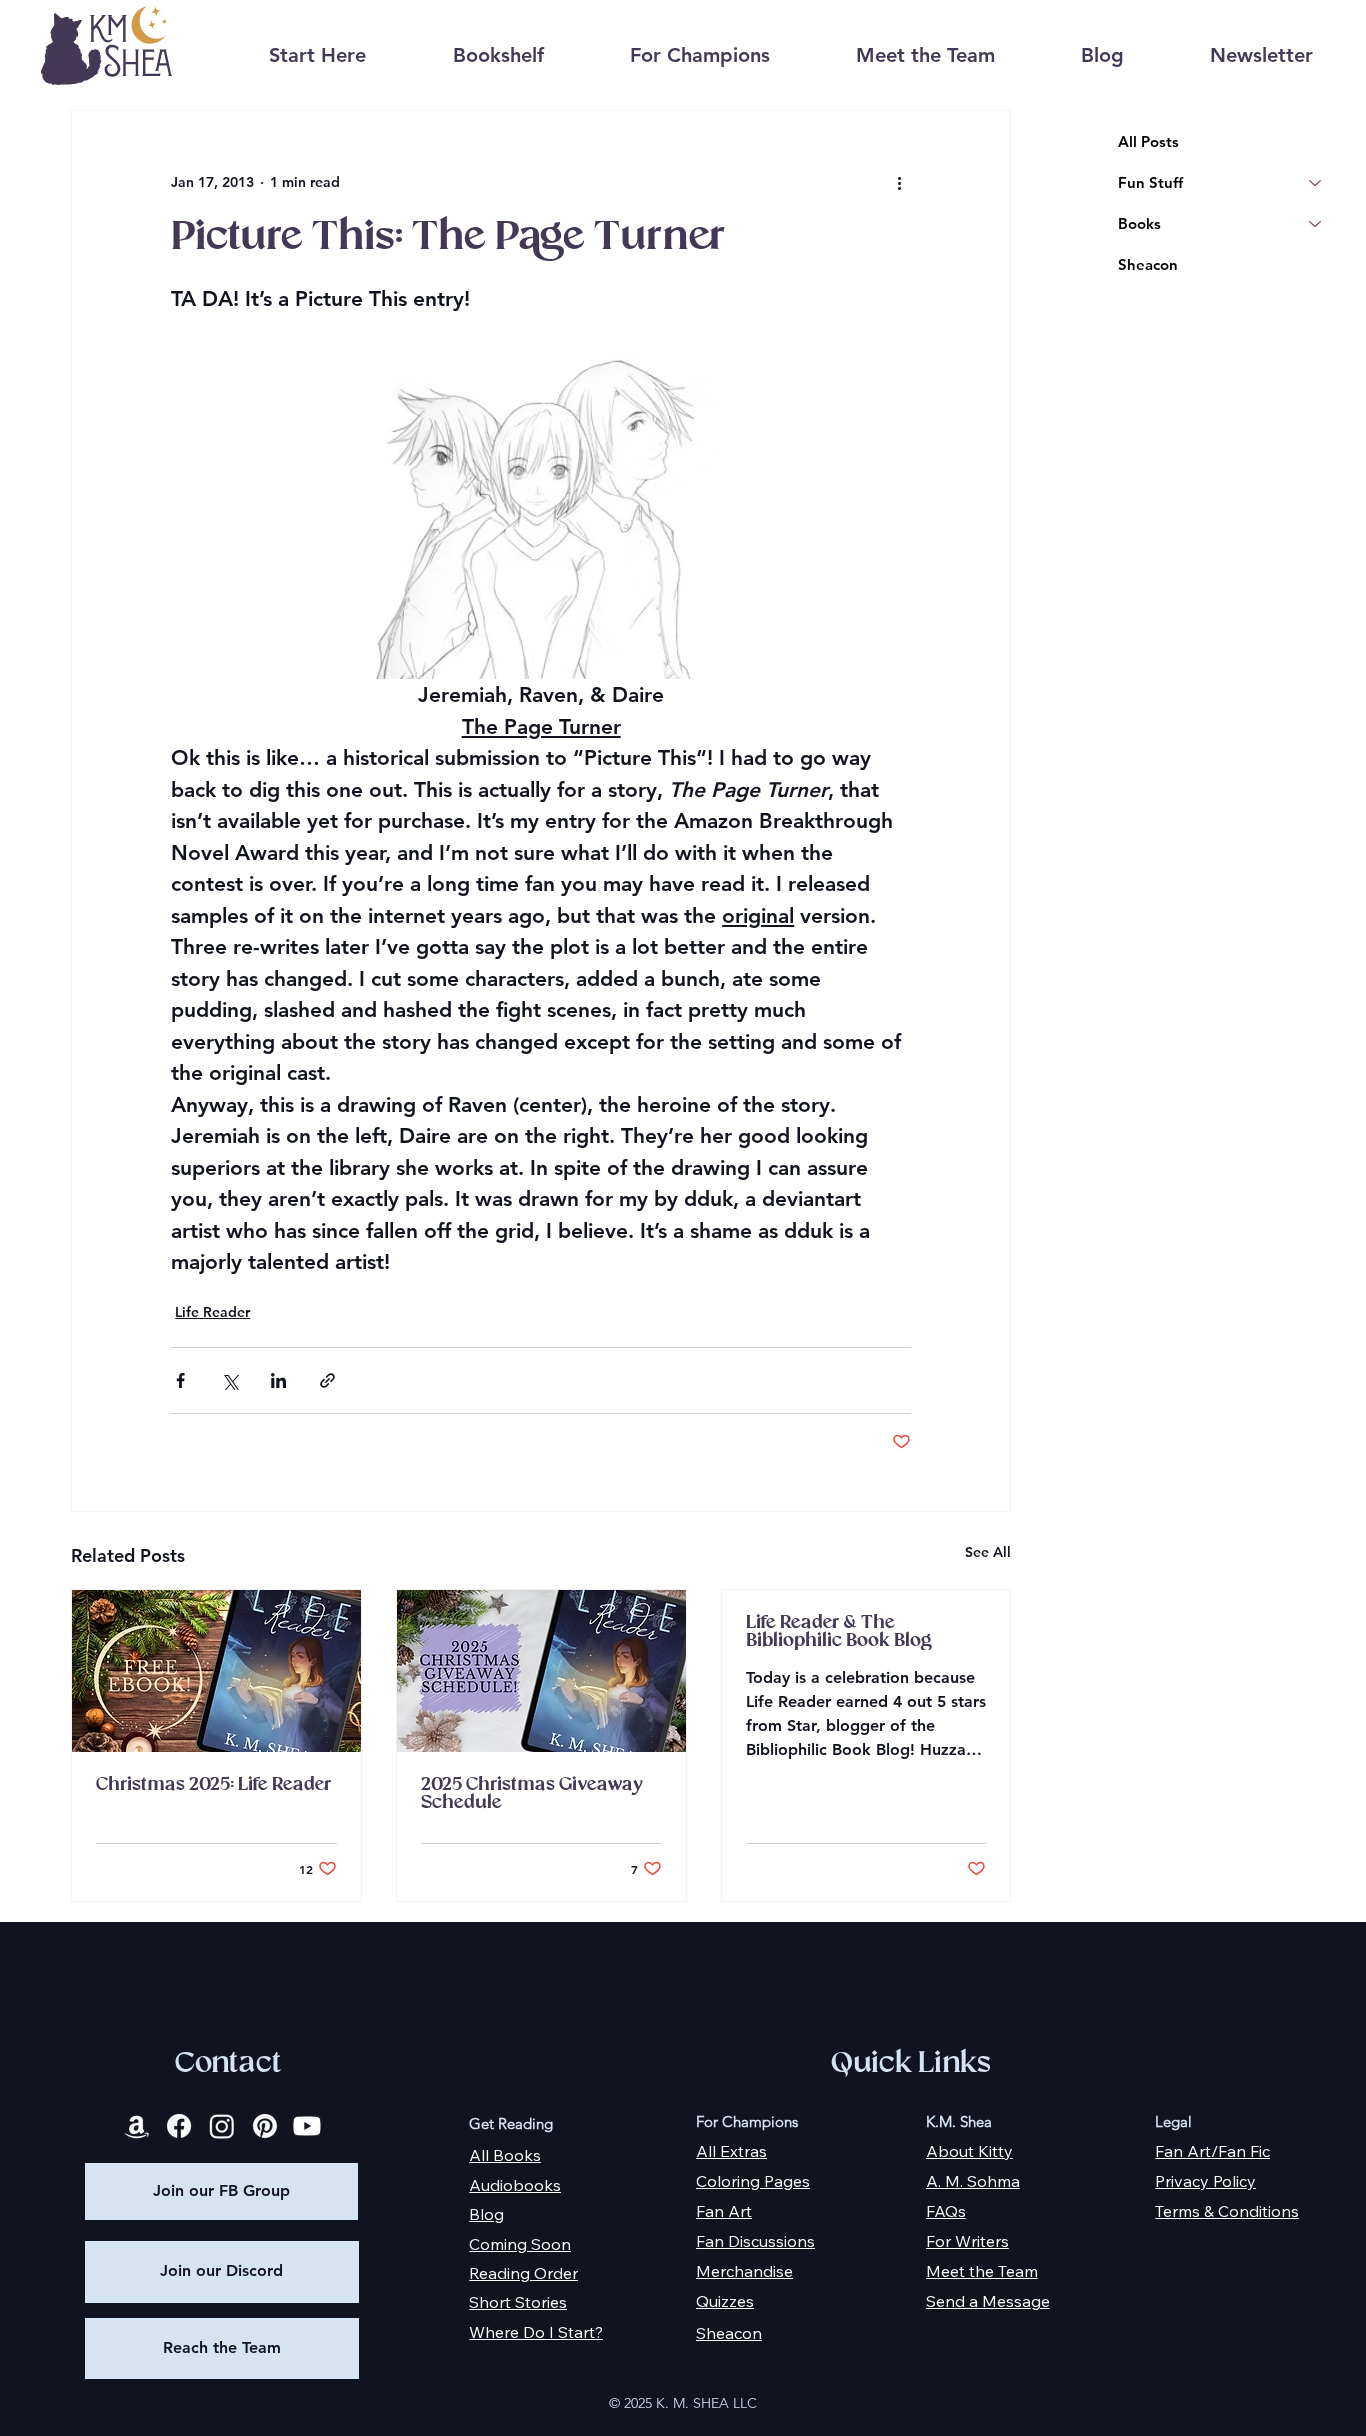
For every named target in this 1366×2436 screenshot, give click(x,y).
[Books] (1316, 223)
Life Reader (212, 1312)
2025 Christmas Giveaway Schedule (531, 1794)
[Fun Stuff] (1316, 182)
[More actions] (899, 183)
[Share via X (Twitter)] (229, 1380)
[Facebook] (179, 2126)
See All (988, 1552)
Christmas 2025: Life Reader (213, 1785)
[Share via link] (327, 1380)
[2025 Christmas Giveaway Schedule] (541, 1671)
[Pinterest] (265, 2126)
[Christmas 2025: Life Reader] (216, 1671)
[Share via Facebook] (180, 1380)
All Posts (1148, 141)
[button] (497, 55)
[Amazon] (137, 2126)
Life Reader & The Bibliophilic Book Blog (839, 1632)
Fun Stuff (1150, 182)
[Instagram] (222, 2126)
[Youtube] (307, 2126)
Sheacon (1148, 264)
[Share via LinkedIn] (278, 1380)
